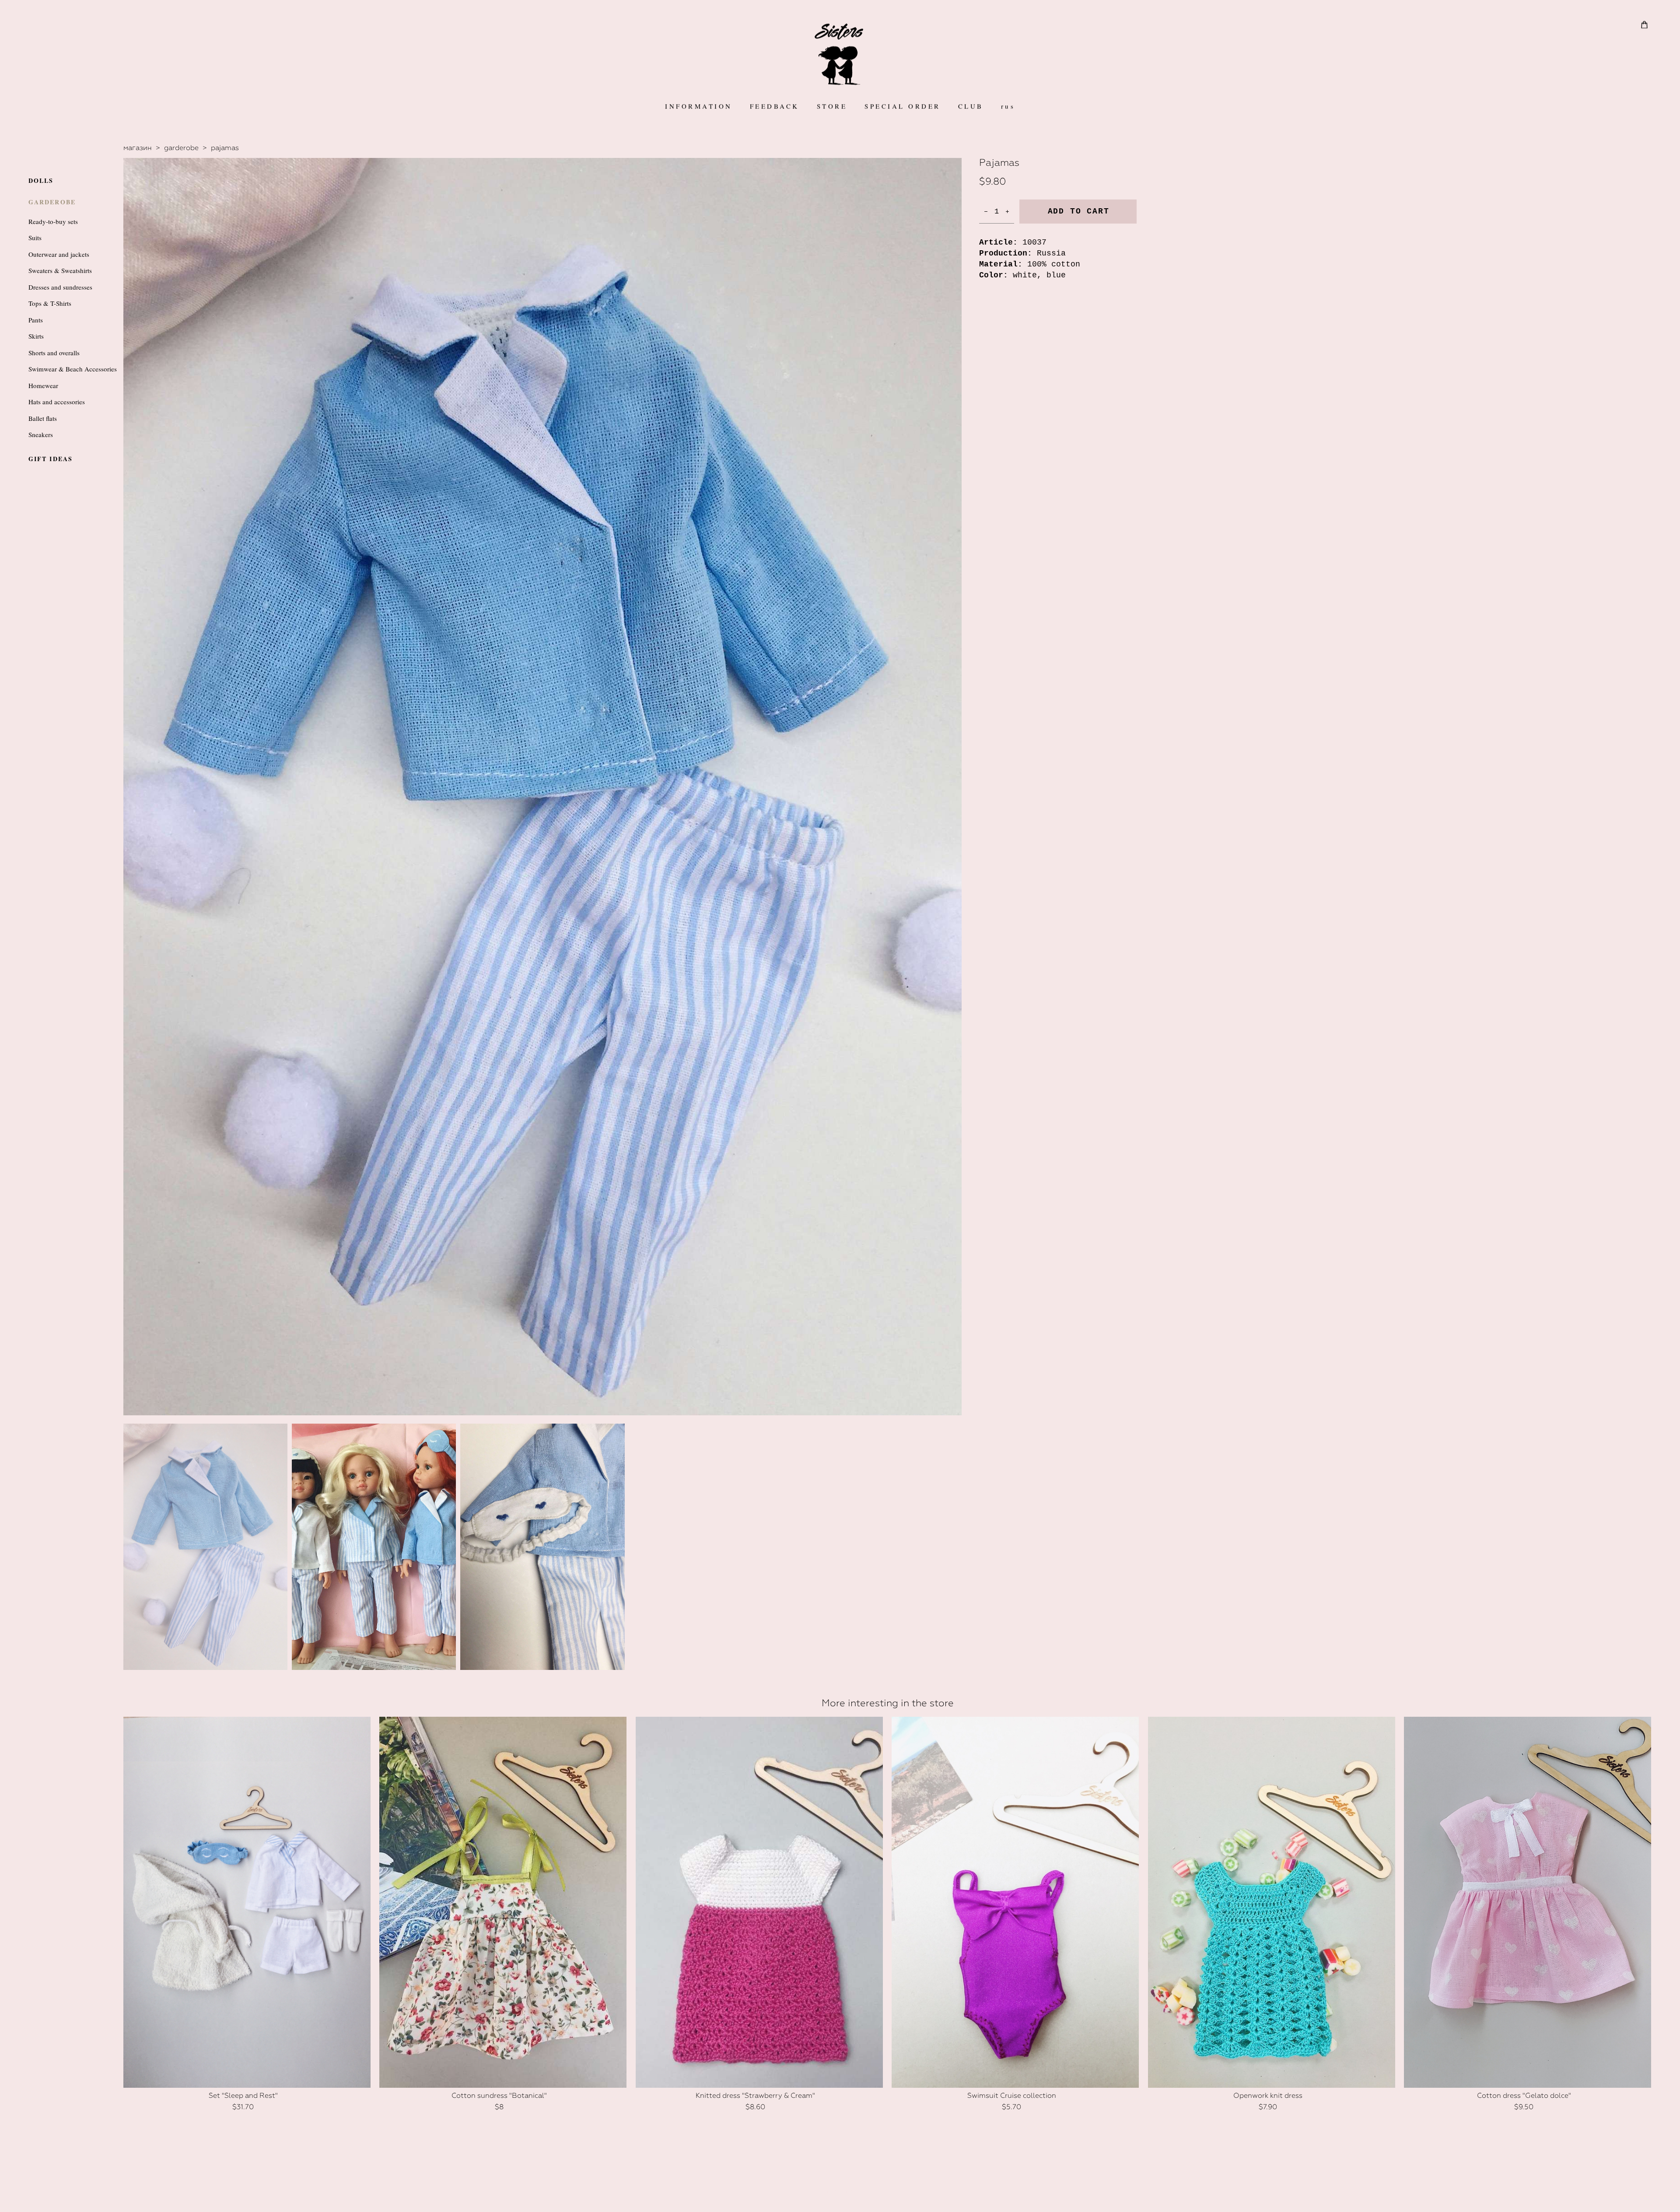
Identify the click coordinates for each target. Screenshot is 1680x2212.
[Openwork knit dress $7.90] (1272, 1902)
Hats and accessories (57, 402)
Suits (35, 238)
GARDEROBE (52, 202)
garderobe (181, 148)
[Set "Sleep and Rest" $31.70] (247, 1902)
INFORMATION (699, 106)
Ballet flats (43, 418)
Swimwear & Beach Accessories (73, 369)
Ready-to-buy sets (53, 221)
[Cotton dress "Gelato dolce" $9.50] (1528, 1902)
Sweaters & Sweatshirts (60, 270)
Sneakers (41, 434)
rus (1008, 106)
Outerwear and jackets (59, 254)
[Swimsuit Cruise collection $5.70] (1015, 1902)
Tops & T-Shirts (50, 303)
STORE (832, 106)
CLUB (971, 106)
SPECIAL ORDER (903, 106)
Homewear (43, 385)
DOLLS (41, 180)
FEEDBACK (775, 106)
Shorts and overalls (54, 353)
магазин (138, 148)
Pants (36, 320)
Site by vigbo (840, 2192)
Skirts (36, 336)
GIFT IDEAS (51, 459)
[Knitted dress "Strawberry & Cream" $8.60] (759, 1902)
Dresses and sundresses (60, 287)
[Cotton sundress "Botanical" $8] (503, 1902)
